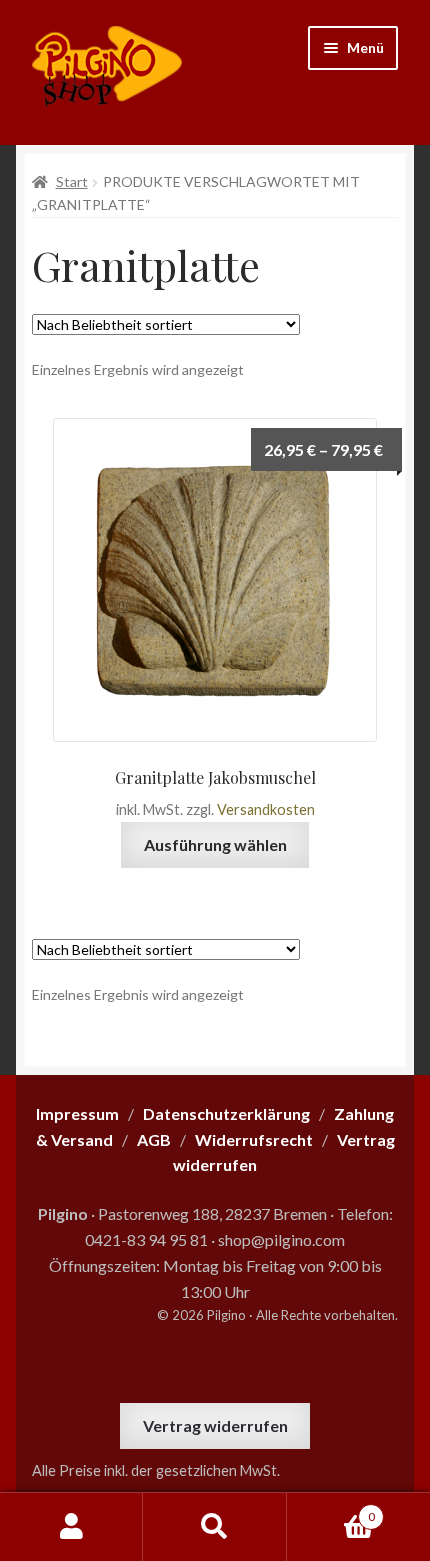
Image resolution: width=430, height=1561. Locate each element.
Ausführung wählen (215, 844)
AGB (154, 1139)
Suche (214, 1527)
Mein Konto (71, 1527)
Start (72, 181)
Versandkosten (266, 809)
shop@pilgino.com (281, 1239)
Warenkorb (331, 1510)
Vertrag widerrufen (215, 1425)
